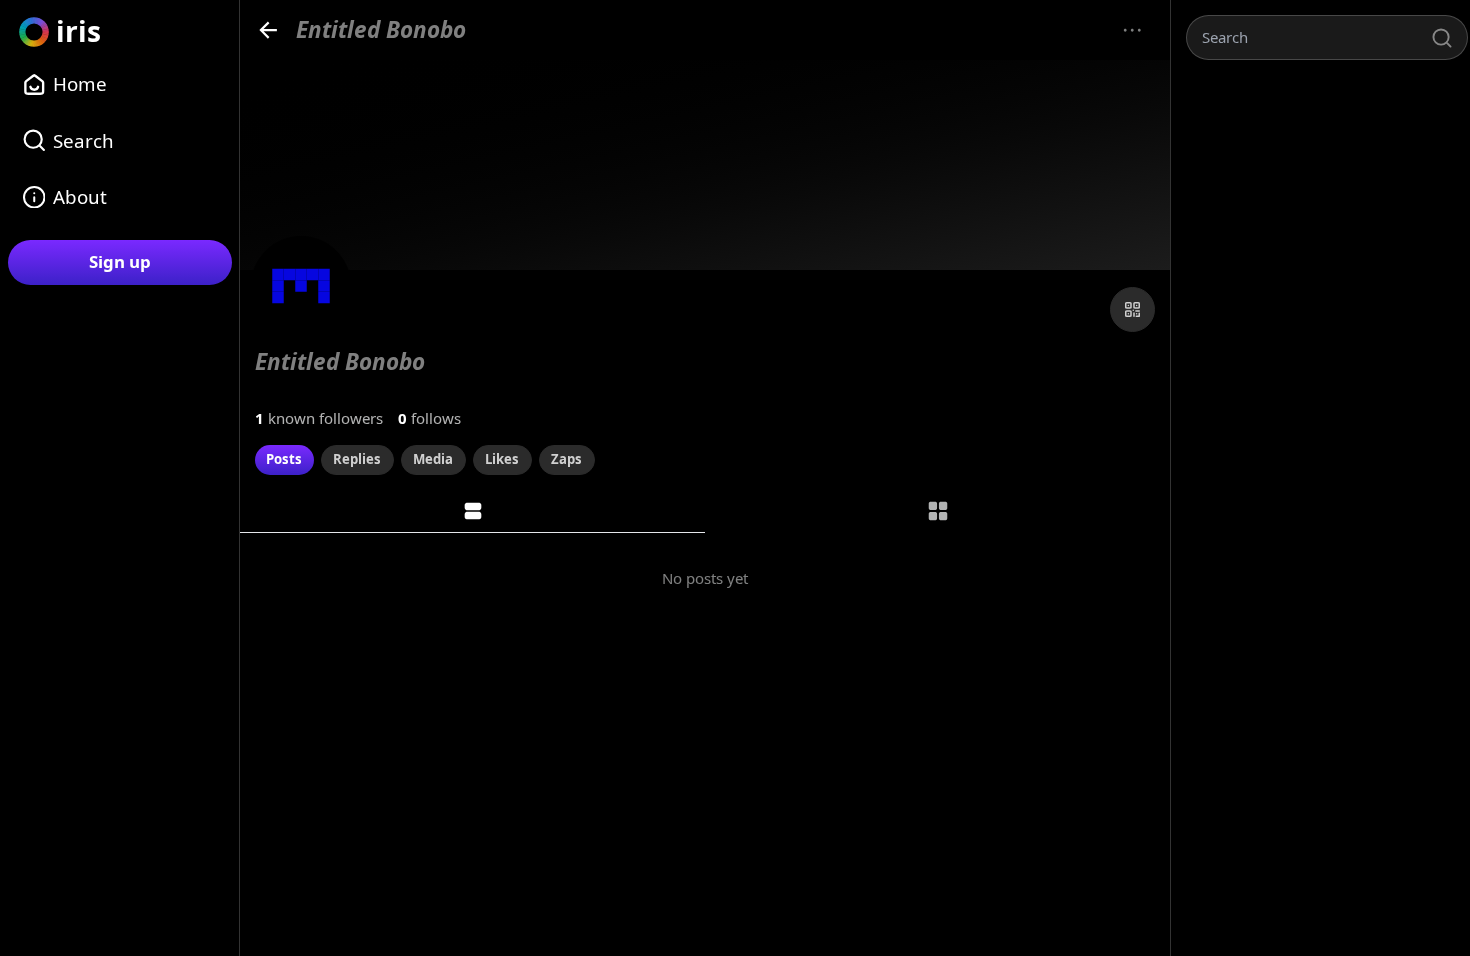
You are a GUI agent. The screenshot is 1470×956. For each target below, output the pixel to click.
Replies (357, 459)
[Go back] (268, 29)
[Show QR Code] (1132, 309)
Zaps (566, 459)
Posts (284, 459)
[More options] (1132, 30)
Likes (502, 459)
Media (433, 459)
